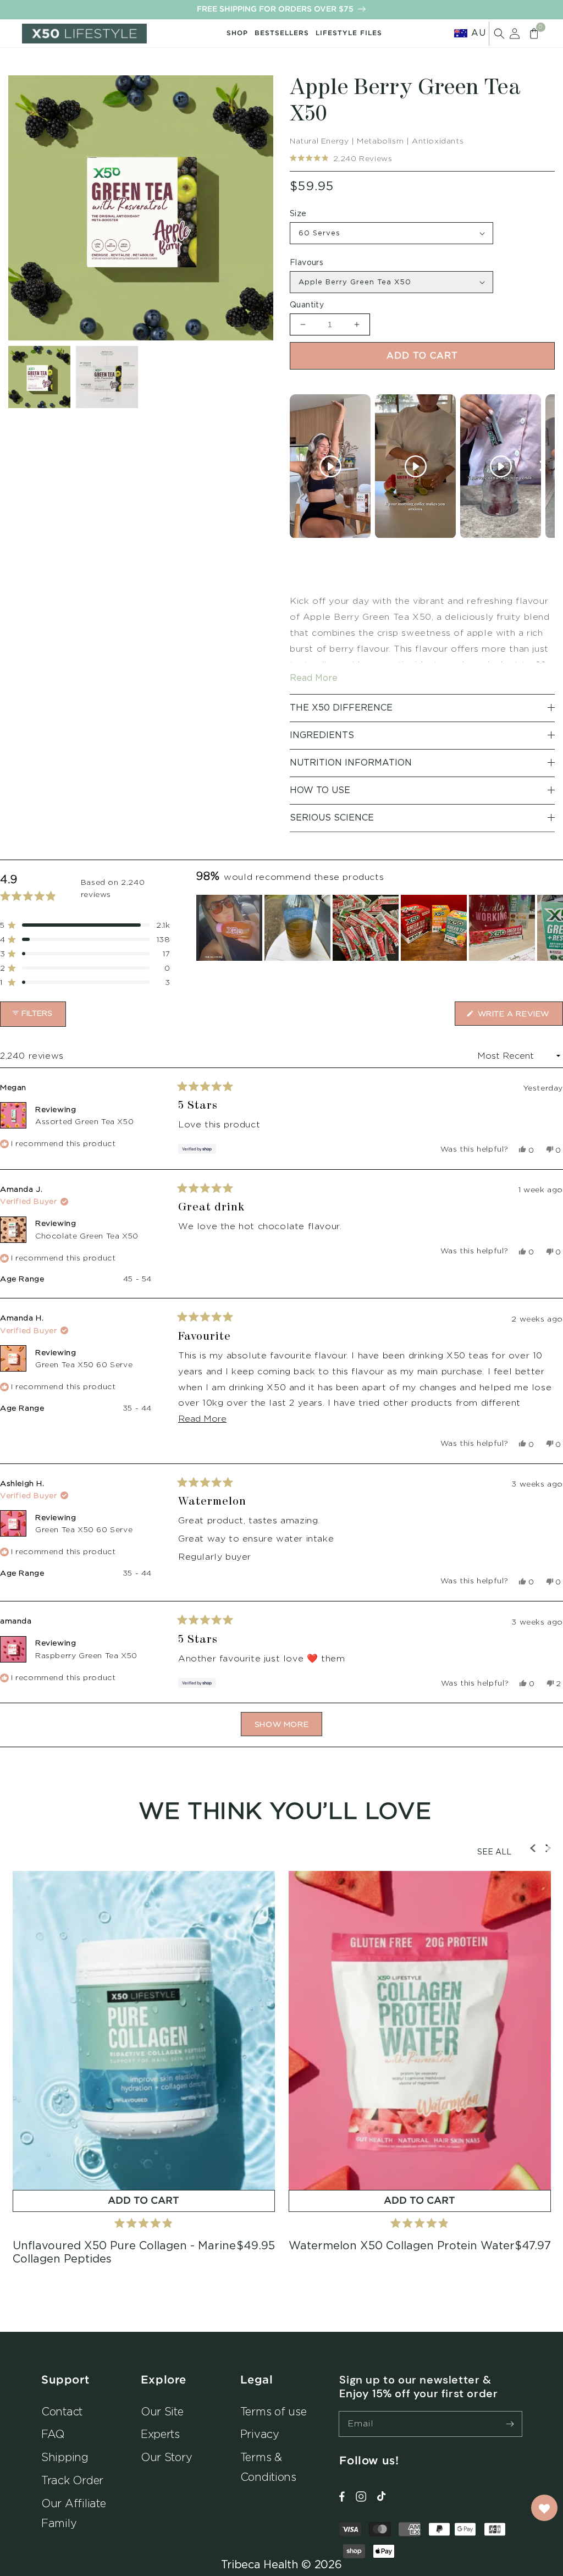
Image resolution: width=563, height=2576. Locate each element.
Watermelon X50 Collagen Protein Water (402, 2246)
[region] (380, 928)
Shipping (65, 2457)
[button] (499, 34)
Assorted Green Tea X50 (84, 1121)
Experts (160, 2434)
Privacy (260, 2434)
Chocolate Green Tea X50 (87, 1235)
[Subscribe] (510, 2424)
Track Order (72, 2480)
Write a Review (519, 1017)
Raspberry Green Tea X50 (86, 1655)
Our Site (162, 2411)
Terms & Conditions (268, 2467)
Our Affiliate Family (74, 2513)
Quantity (307, 305)
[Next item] (543, 466)
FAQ (53, 2434)
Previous (533, 1848)
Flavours (307, 263)
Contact (62, 2411)
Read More (314, 678)
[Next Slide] (554, 928)
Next (548, 1848)
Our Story (167, 2457)
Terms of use (274, 2411)
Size (298, 214)
